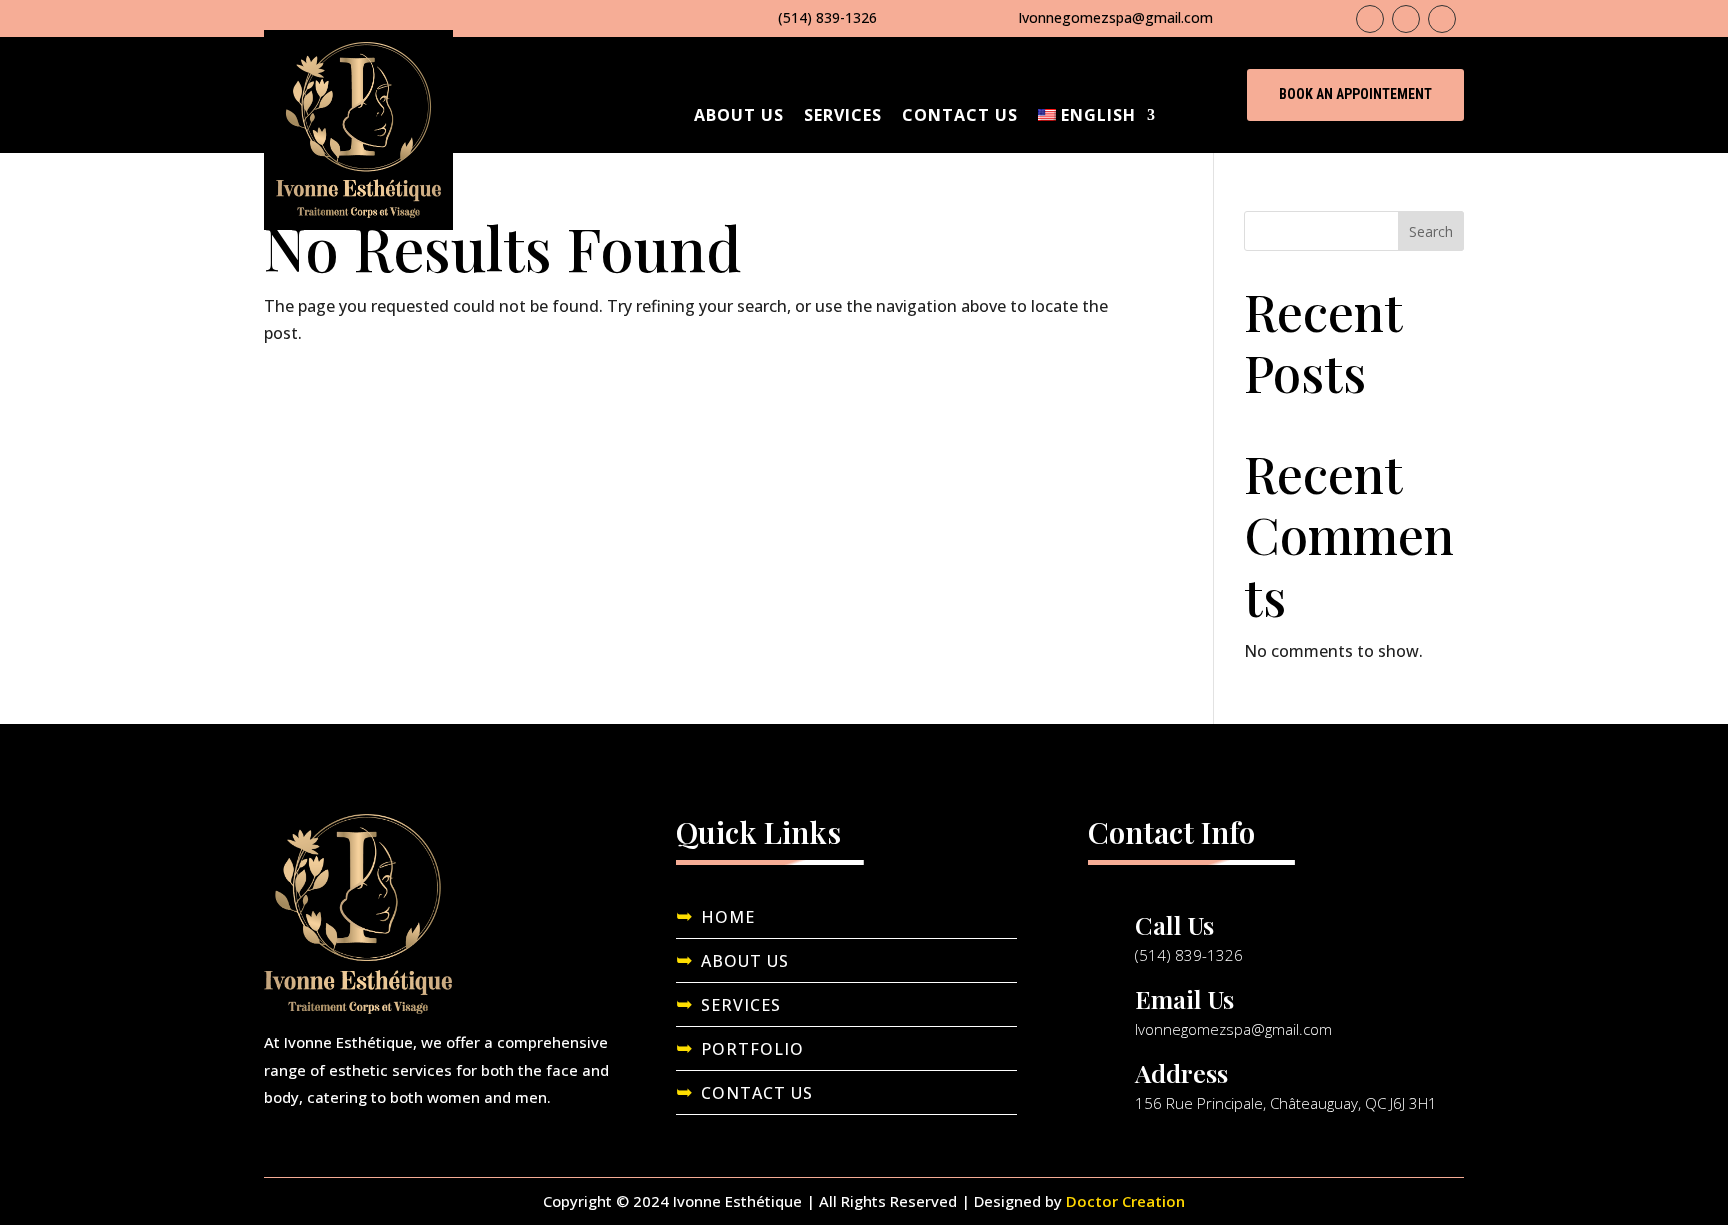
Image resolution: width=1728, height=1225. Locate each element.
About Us (739, 115)
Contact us (960, 115)
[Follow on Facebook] (1370, 19)
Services (843, 115)
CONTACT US (757, 1093)
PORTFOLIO (752, 1049)
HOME (728, 917)
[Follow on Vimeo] (1442, 19)
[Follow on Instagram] (1406, 19)
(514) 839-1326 (827, 17)
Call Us (1174, 924)
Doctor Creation (1125, 1201)
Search (1431, 231)
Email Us (1184, 998)
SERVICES (741, 1005)
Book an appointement (1355, 94)
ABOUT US (745, 961)
